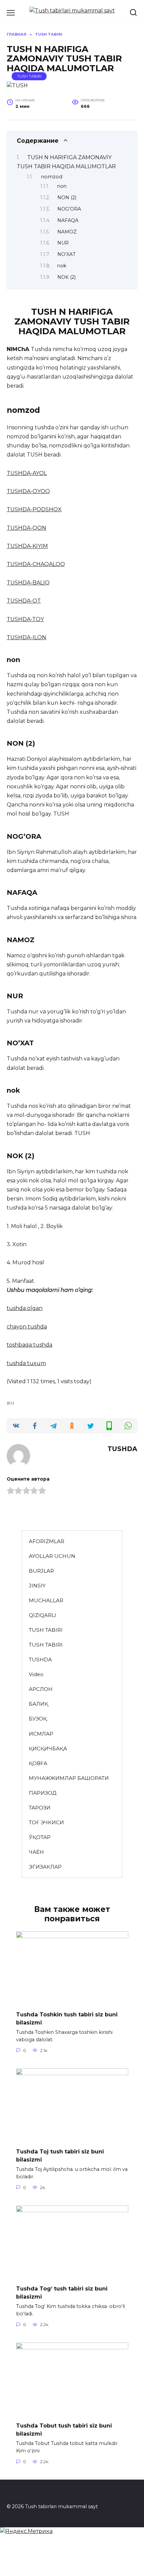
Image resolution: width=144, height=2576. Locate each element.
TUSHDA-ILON (26, 637)
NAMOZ (67, 232)
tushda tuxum (26, 1363)
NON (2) (67, 198)
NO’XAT (66, 254)
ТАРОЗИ (40, 1808)
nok (62, 266)
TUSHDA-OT (24, 601)
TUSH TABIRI (29, 76)
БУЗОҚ (38, 1719)
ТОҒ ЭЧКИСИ (46, 1822)
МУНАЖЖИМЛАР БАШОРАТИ (69, 1778)
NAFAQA (68, 220)
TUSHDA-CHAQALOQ (36, 564)
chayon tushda (27, 1327)
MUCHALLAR (46, 1600)
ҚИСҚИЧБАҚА (48, 1749)
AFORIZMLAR (47, 1541)
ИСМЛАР (41, 1734)
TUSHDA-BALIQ (28, 583)
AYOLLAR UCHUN (52, 1556)
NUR (63, 243)
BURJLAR (41, 1571)
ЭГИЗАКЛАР (45, 1867)
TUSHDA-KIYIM (27, 546)
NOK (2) (66, 277)
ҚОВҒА (38, 1763)
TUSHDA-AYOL (27, 473)
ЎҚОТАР (40, 1837)
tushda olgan (25, 1308)
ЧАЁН (36, 1852)
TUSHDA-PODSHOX (34, 509)
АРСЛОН (41, 1689)
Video (36, 1674)
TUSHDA (40, 1660)
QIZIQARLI (43, 1615)
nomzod (52, 177)
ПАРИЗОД (43, 1793)
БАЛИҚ (39, 1704)
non (62, 186)
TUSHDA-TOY (25, 619)
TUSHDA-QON (26, 528)
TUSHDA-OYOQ (28, 491)
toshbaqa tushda (29, 1345)
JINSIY (37, 1586)
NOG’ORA (69, 209)
